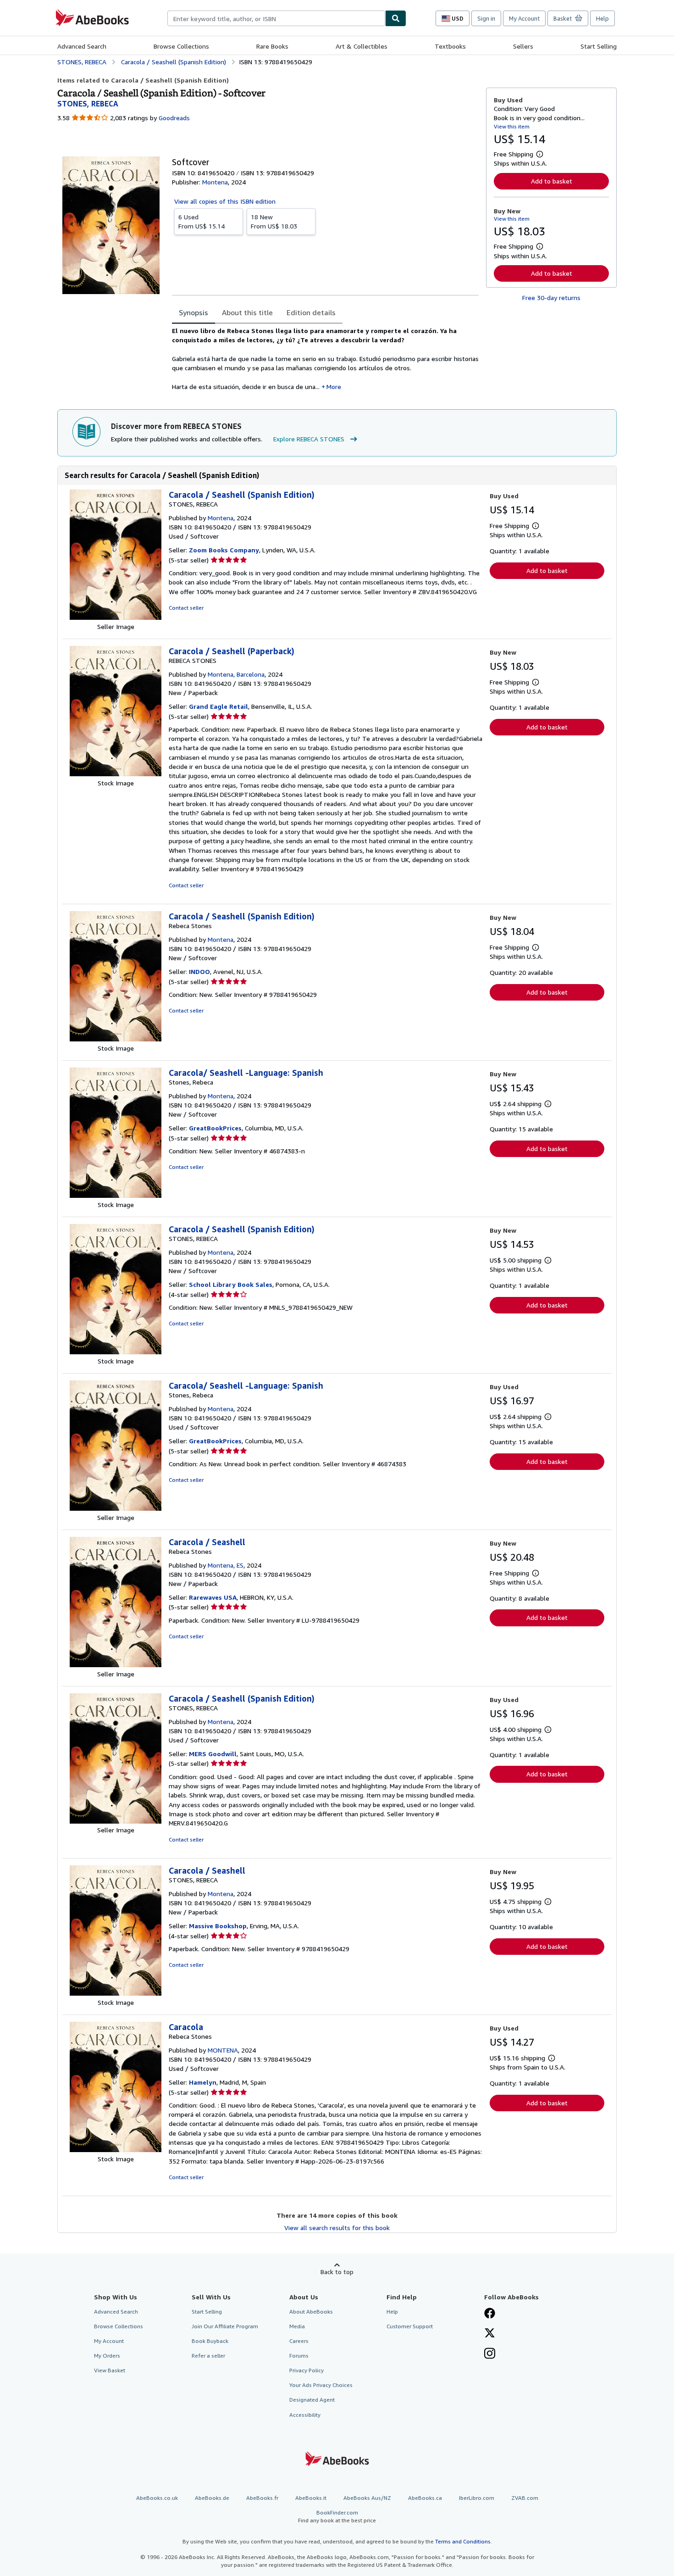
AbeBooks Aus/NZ (367, 2498)
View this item (512, 126)
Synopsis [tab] (193, 312)
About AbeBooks (311, 2312)
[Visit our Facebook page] (490, 2314)
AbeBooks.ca (425, 2498)
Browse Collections (181, 46)
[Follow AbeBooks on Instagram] (490, 2354)
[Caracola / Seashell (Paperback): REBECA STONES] (116, 774)
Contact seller (186, 608)
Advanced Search (82, 46)
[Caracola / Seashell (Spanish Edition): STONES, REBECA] (116, 617)
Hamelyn (203, 2082)
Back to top (337, 2272)
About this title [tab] (247, 312)
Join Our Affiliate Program (225, 2326)
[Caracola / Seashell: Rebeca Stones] (116, 1665)
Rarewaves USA (213, 1597)
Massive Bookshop (218, 1926)
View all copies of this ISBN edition (225, 201)
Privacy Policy (307, 2370)
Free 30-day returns (551, 298)
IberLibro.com (477, 2498)
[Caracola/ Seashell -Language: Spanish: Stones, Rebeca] (116, 1195)
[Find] (396, 18)
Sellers (523, 46)
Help (602, 18)
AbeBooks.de (212, 2498)
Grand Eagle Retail (218, 706)
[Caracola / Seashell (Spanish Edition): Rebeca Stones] (116, 1039)
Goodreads (174, 118)
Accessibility (305, 2415)
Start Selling (599, 46)
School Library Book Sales (231, 1284)
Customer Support (410, 2326)
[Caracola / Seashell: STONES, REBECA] (116, 1993)
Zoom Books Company (224, 550)
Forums (299, 2356)
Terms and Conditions (463, 2541)
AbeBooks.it (311, 2498)
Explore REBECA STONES (309, 439)
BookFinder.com (337, 2516)
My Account (524, 18)
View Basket (110, 2370)
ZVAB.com (525, 2498)
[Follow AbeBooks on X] (490, 2334)
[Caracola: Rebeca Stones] (116, 2150)
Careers (299, 2341)
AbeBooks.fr (262, 2498)
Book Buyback (210, 2341)
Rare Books (272, 46)
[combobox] (276, 18)
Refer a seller (208, 2356)
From (202, 221)
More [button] (334, 387)
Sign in (486, 18)
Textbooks (450, 46)
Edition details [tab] (311, 312)
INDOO (199, 971)
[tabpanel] (325, 359)
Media (297, 2326)
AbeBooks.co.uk (157, 2498)
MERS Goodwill (213, 1754)
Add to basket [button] (552, 181)
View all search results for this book (337, 2228)
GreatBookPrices (215, 1128)
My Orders (107, 2356)
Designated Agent (312, 2400)
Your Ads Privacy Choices (321, 2385)
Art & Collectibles (362, 46)
